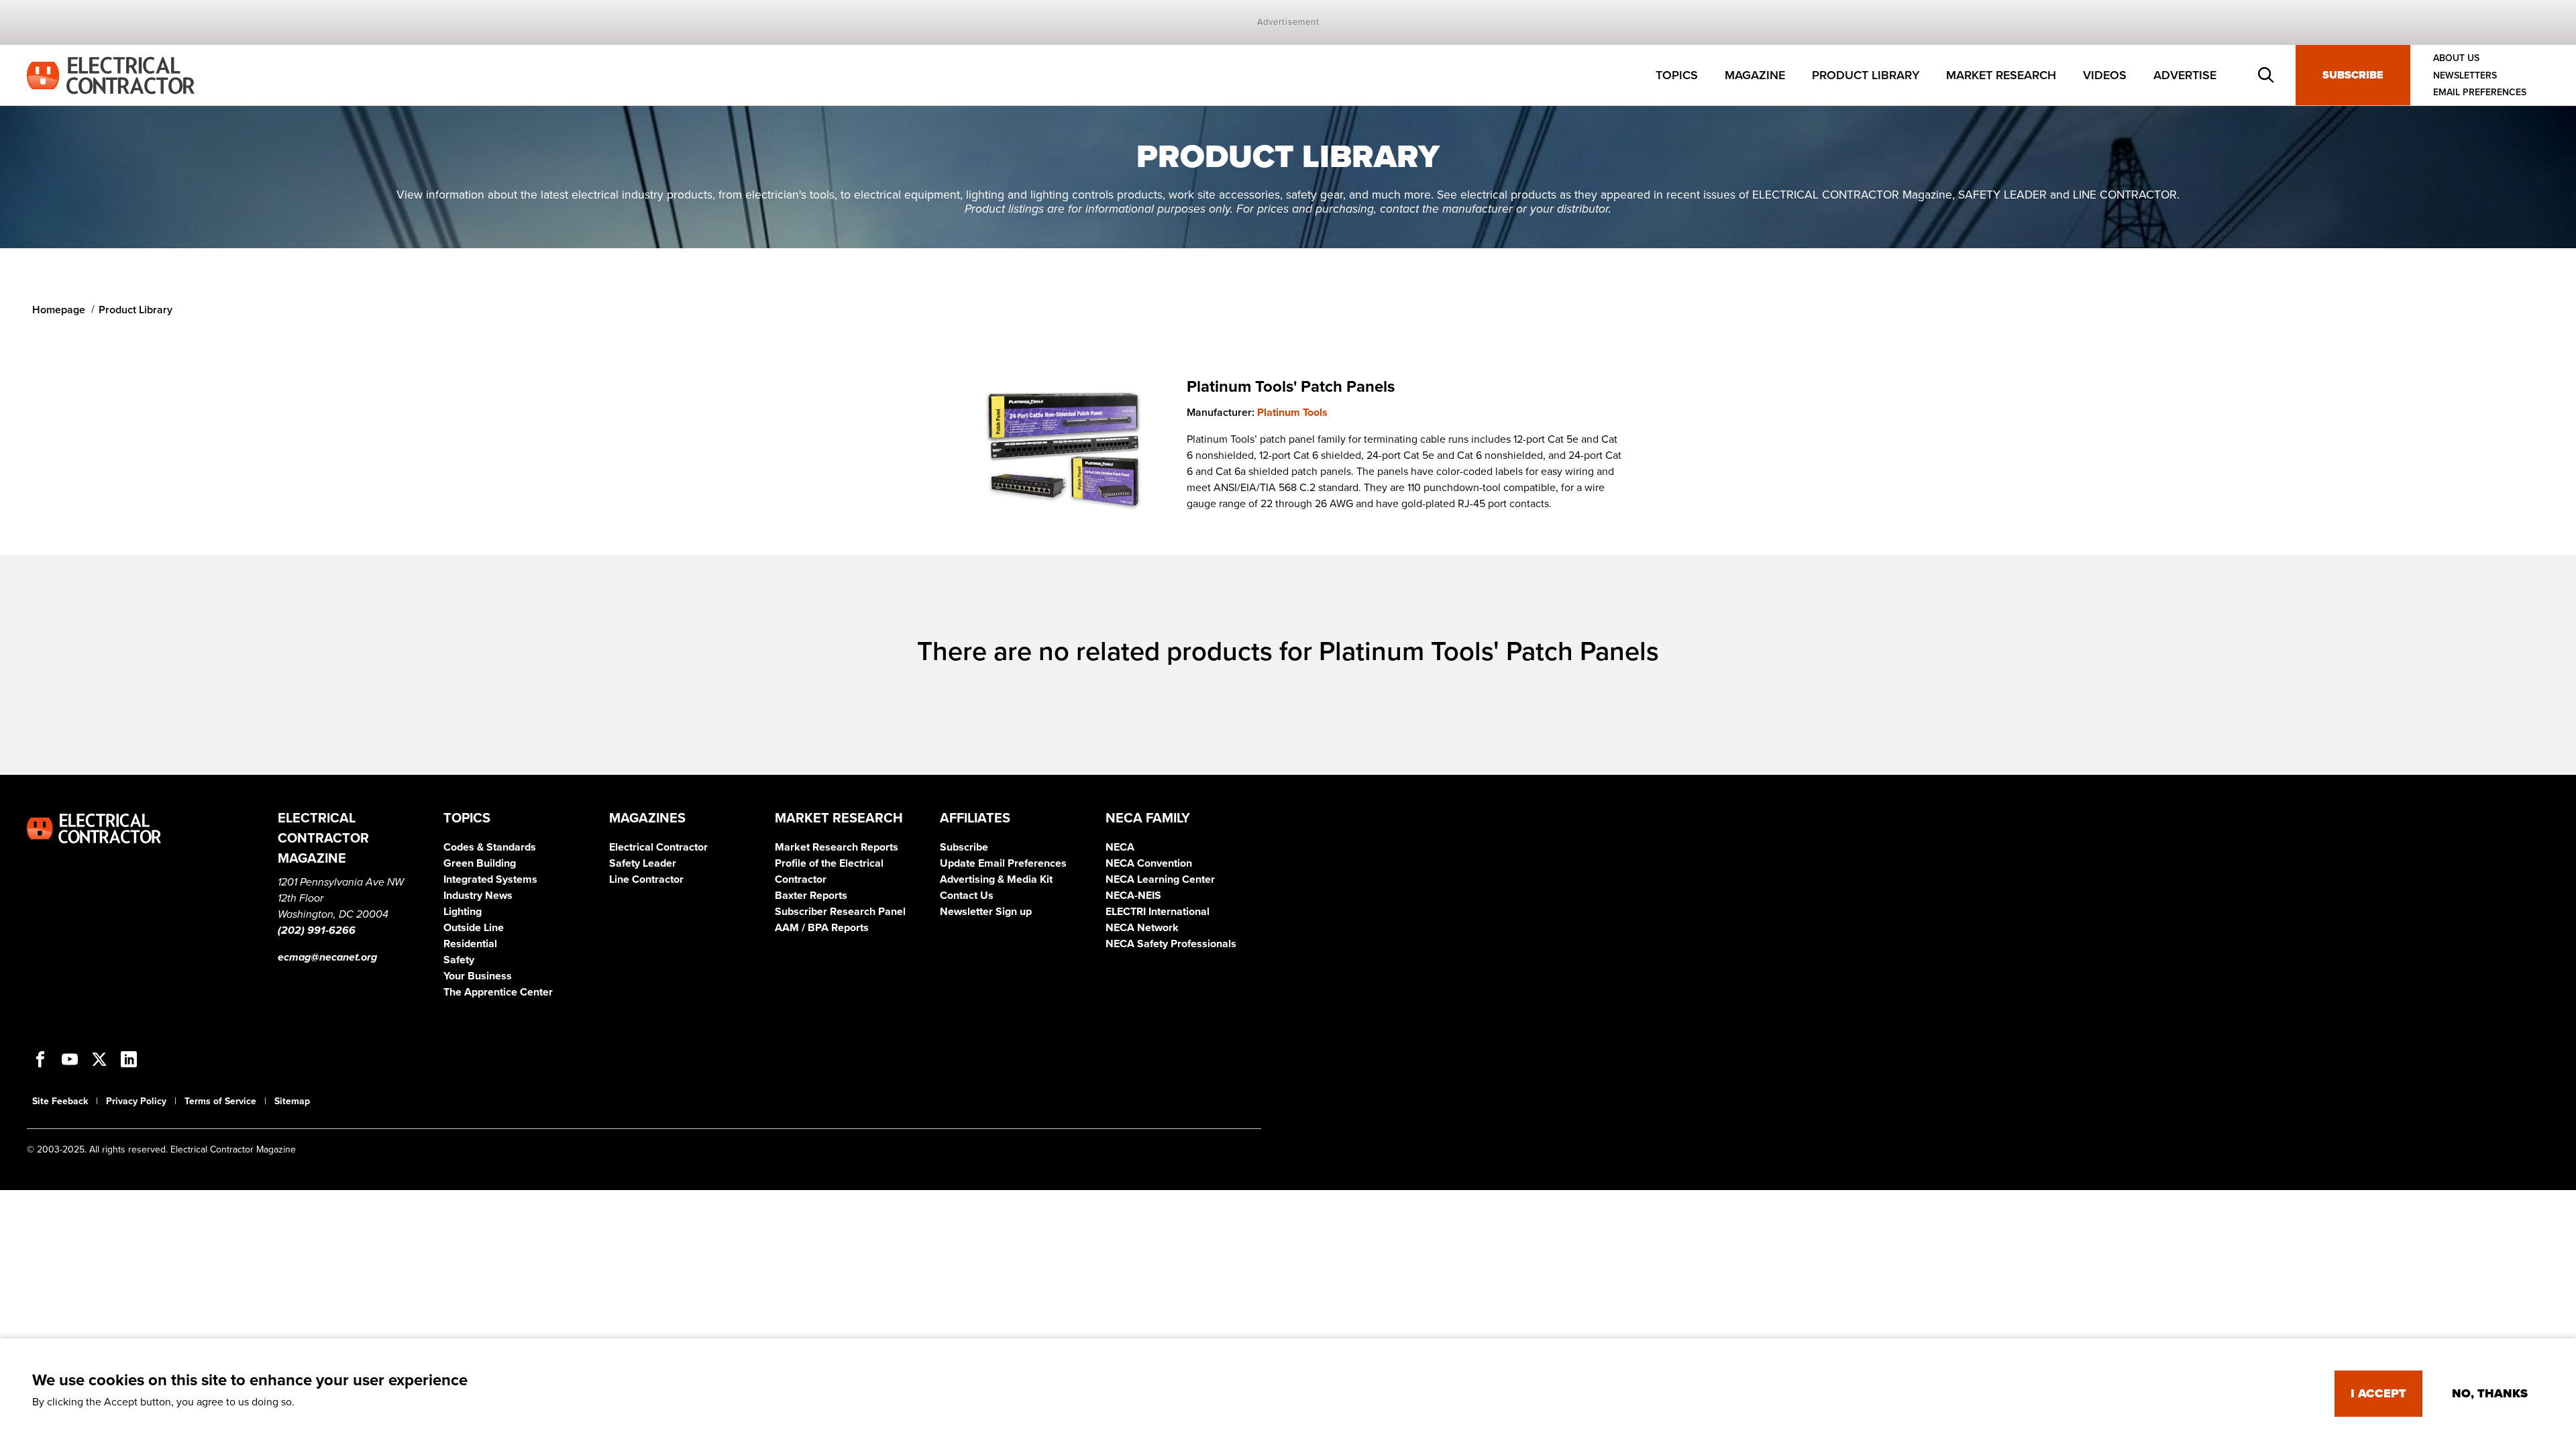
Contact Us (967, 896)
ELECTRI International (1158, 912)
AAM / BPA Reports (822, 928)
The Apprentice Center (498, 992)
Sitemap (292, 1101)
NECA (1120, 847)
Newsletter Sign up (986, 912)
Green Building (480, 863)
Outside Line (474, 928)
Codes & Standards (490, 847)
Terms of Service (220, 1101)
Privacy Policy (136, 1101)
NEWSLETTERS (2465, 75)
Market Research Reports (837, 847)
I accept (2378, 1393)
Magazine (1755, 75)
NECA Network (1142, 928)
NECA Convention (1149, 863)
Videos (2105, 75)
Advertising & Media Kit (996, 879)
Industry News (478, 896)
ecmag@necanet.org (327, 957)
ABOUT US (2456, 58)
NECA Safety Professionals (1171, 944)
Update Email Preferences (1003, 863)
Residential (470, 944)
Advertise (2185, 75)
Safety (459, 960)
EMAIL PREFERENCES (2480, 92)
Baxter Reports (811, 896)
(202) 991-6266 (317, 930)
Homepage (59, 310)
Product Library (1866, 75)
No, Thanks (2490, 1393)
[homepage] (111, 74)
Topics (1677, 75)
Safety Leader (643, 863)
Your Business (478, 976)
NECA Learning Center (1160, 879)
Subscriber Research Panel (840, 912)
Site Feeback (60, 1101)
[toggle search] (2266, 75)
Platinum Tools (1292, 413)
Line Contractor (646, 879)
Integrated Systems (490, 879)
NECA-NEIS (1133, 896)
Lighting (463, 912)
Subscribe (2353, 75)
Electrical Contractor (658, 847)
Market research (2001, 75)
